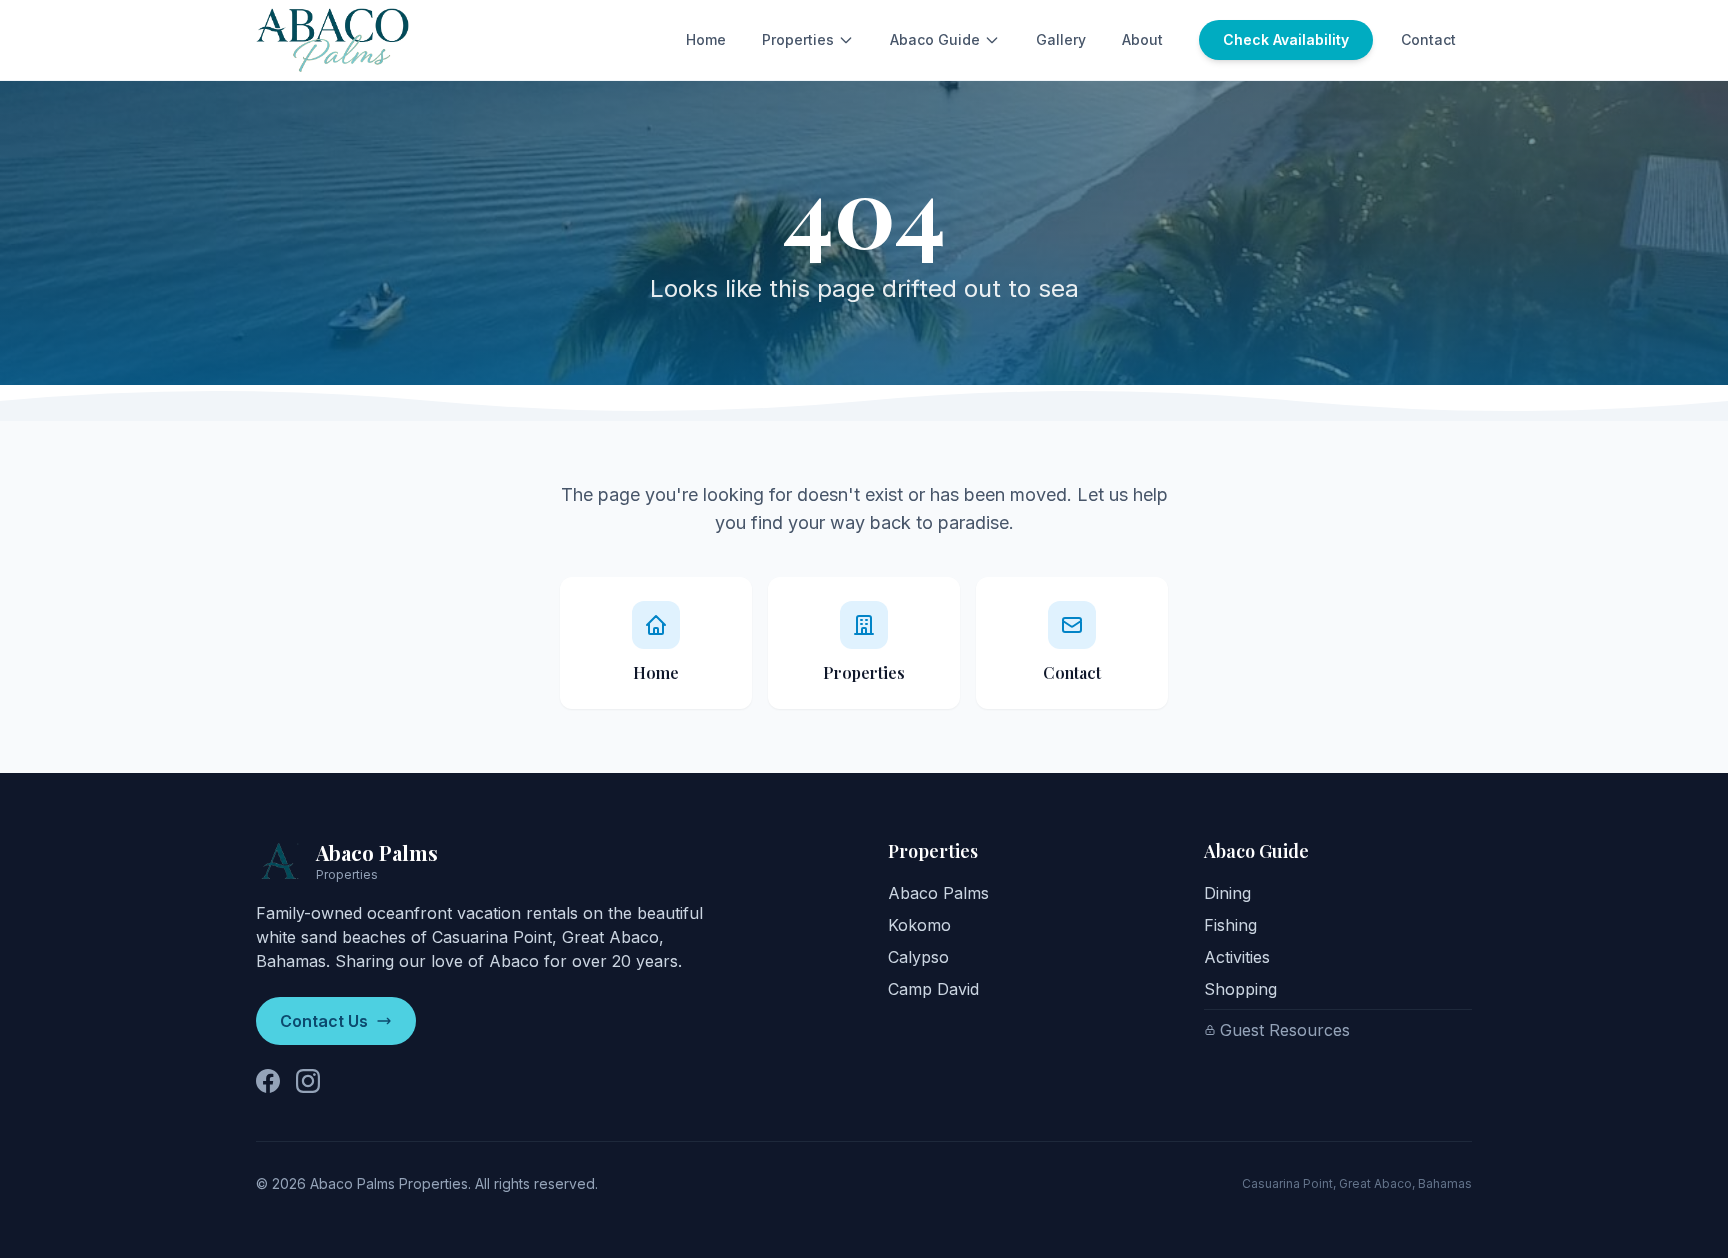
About (1142, 39)
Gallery (1061, 39)
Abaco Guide (935, 39)
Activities (1237, 957)
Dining (1227, 893)
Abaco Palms (938, 893)
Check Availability (1286, 39)
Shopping (1240, 989)
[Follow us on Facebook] (268, 1081)
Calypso (918, 957)
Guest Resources (1285, 1030)
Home (706, 39)
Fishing (1230, 925)
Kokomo (919, 925)
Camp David (933, 989)
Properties (798, 39)
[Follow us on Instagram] (308, 1081)
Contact (1428, 39)
